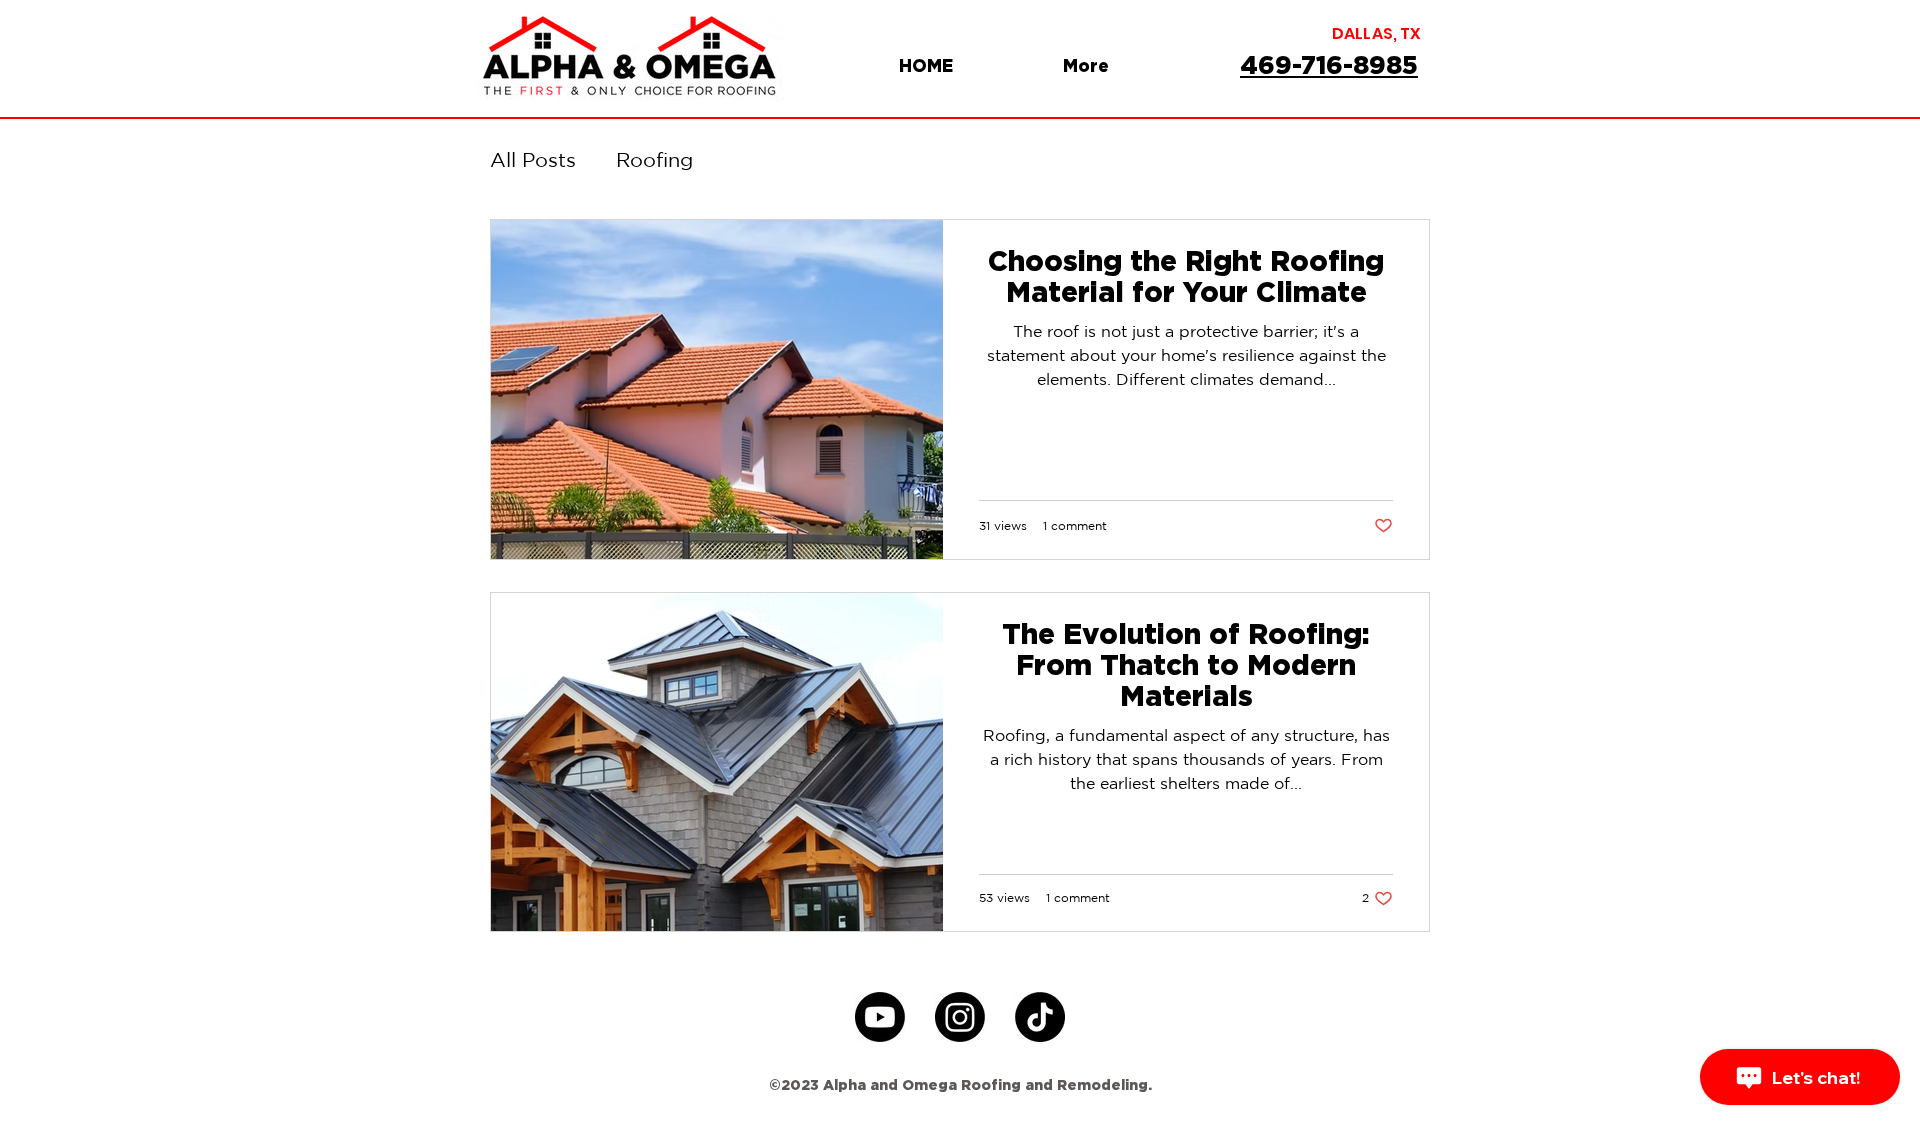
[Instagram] (960, 1017)
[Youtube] (880, 1017)
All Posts (533, 159)
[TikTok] (1040, 1017)
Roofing (654, 159)
